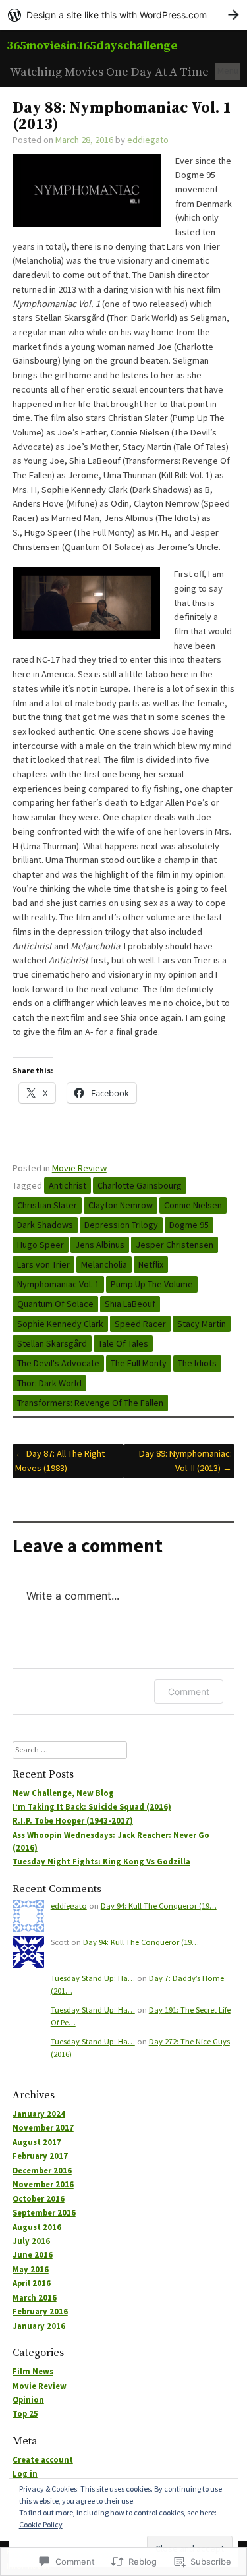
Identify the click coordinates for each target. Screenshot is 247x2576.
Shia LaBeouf (130, 1304)
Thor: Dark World (49, 1383)
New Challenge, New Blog (63, 1793)
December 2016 (42, 2170)
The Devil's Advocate (58, 1363)
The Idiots (197, 1363)
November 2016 (43, 2184)
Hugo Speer (41, 1245)
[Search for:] (70, 1750)
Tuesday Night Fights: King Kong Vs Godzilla (101, 1862)
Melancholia (104, 1264)
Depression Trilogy (121, 1225)
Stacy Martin (202, 1324)
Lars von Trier (43, 1264)
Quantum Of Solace (55, 1304)
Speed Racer (140, 1324)
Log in (25, 2474)
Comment (189, 1692)
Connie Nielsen (193, 1205)
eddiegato (148, 140)
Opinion (28, 2400)
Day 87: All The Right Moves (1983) (60, 1461)
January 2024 (39, 2114)
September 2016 (44, 2213)
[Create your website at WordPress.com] (123, 15)
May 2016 (31, 2269)
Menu (228, 70)
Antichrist (68, 1185)
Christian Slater (47, 1205)
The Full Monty (139, 1363)
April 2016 (32, 2283)
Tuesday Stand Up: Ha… (93, 1978)
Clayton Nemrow (121, 1205)
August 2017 (37, 2142)
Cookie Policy (41, 2524)
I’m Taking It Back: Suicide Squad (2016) (92, 1807)
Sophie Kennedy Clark (60, 1324)
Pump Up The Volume (152, 1284)
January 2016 (39, 2326)
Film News (33, 2371)
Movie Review (79, 1168)
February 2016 (40, 2311)
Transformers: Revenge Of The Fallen (90, 1403)
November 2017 (43, 2128)
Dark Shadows (45, 1225)
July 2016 (31, 2241)
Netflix (151, 1264)
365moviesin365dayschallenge (92, 46)
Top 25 (25, 2414)
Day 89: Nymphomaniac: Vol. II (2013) (185, 1461)
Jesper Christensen (175, 1245)
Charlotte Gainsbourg (140, 1185)
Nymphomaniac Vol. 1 (58, 1284)
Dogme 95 (189, 1225)
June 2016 (33, 2255)
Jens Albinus (100, 1245)
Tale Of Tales (123, 1343)
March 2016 (35, 2298)
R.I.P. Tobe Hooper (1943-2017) (73, 1821)
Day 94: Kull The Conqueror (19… (159, 1906)
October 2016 (39, 2199)
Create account (43, 2460)
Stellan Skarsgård (52, 1343)
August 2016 (37, 2227)
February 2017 (40, 2156)
